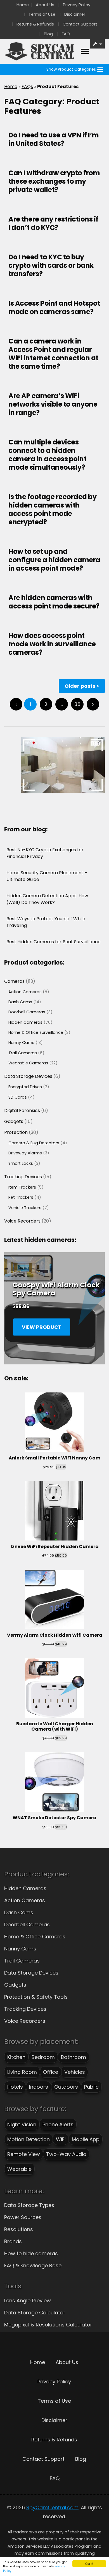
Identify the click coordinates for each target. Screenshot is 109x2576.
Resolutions (19, 2229)
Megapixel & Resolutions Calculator (48, 2325)
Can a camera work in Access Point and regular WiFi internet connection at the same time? (53, 354)
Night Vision (22, 2124)
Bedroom (43, 2057)
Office (51, 2072)
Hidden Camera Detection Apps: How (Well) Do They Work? (47, 899)
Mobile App (86, 2139)
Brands (13, 2241)
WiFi (61, 2139)
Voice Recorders (25, 2021)
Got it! (89, 2564)
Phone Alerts (58, 2124)
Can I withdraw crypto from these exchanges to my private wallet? (54, 181)
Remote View (24, 2154)
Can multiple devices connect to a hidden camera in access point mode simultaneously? (47, 455)
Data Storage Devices (31, 1973)
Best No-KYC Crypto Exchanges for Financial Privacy (45, 853)
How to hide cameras (31, 2253)
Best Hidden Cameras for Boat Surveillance (54, 942)
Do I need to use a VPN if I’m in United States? (54, 139)
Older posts (80, 686)
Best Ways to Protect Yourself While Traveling (46, 922)
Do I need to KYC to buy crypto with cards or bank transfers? (51, 265)
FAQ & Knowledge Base (33, 2265)
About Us (45, 5)
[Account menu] (85, 51)
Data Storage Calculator (35, 2313)
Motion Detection (29, 2139)
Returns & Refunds (35, 24)
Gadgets (15, 1985)
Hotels (15, 2087)
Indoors (39, 2087)
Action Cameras (25, 1900)
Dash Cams (19, 1912)
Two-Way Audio (66, 2154)
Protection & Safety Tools (36, 1997)
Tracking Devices (25, 2009)
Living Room (22, 2072)
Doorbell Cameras (27, 1924)
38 (77, 704)
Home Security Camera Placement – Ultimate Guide (47, 876)
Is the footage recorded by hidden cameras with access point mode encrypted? (52, 509)
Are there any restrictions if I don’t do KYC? (53, 223)
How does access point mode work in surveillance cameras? (52, 644)
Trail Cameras (22, 1961)
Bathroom (74, 2057)
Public (91, 2087)
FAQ (66, 34)
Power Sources (23, 2217)
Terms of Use (42, 14)
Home (23, 5)
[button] (71, 69)
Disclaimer (75, 14)
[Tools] (98, 44)
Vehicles (75, 2072)
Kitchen (16, 2057)
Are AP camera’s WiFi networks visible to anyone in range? (53, 404)
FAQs (27, 87)
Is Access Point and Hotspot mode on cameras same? (54, 307)
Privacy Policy (77, 5)
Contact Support (80, 24)
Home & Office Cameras (35, 1937)
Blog (48, 34)
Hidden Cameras (25, 1888)
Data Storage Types (29, 2205)
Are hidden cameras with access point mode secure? (54, 602)
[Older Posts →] (93, 704)
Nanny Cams (20, 1949)
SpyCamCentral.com (52, 2507)
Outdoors (66, 2087)
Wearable (19, 2169)
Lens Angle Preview (28, 2301)
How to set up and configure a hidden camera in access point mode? (54, 560)
